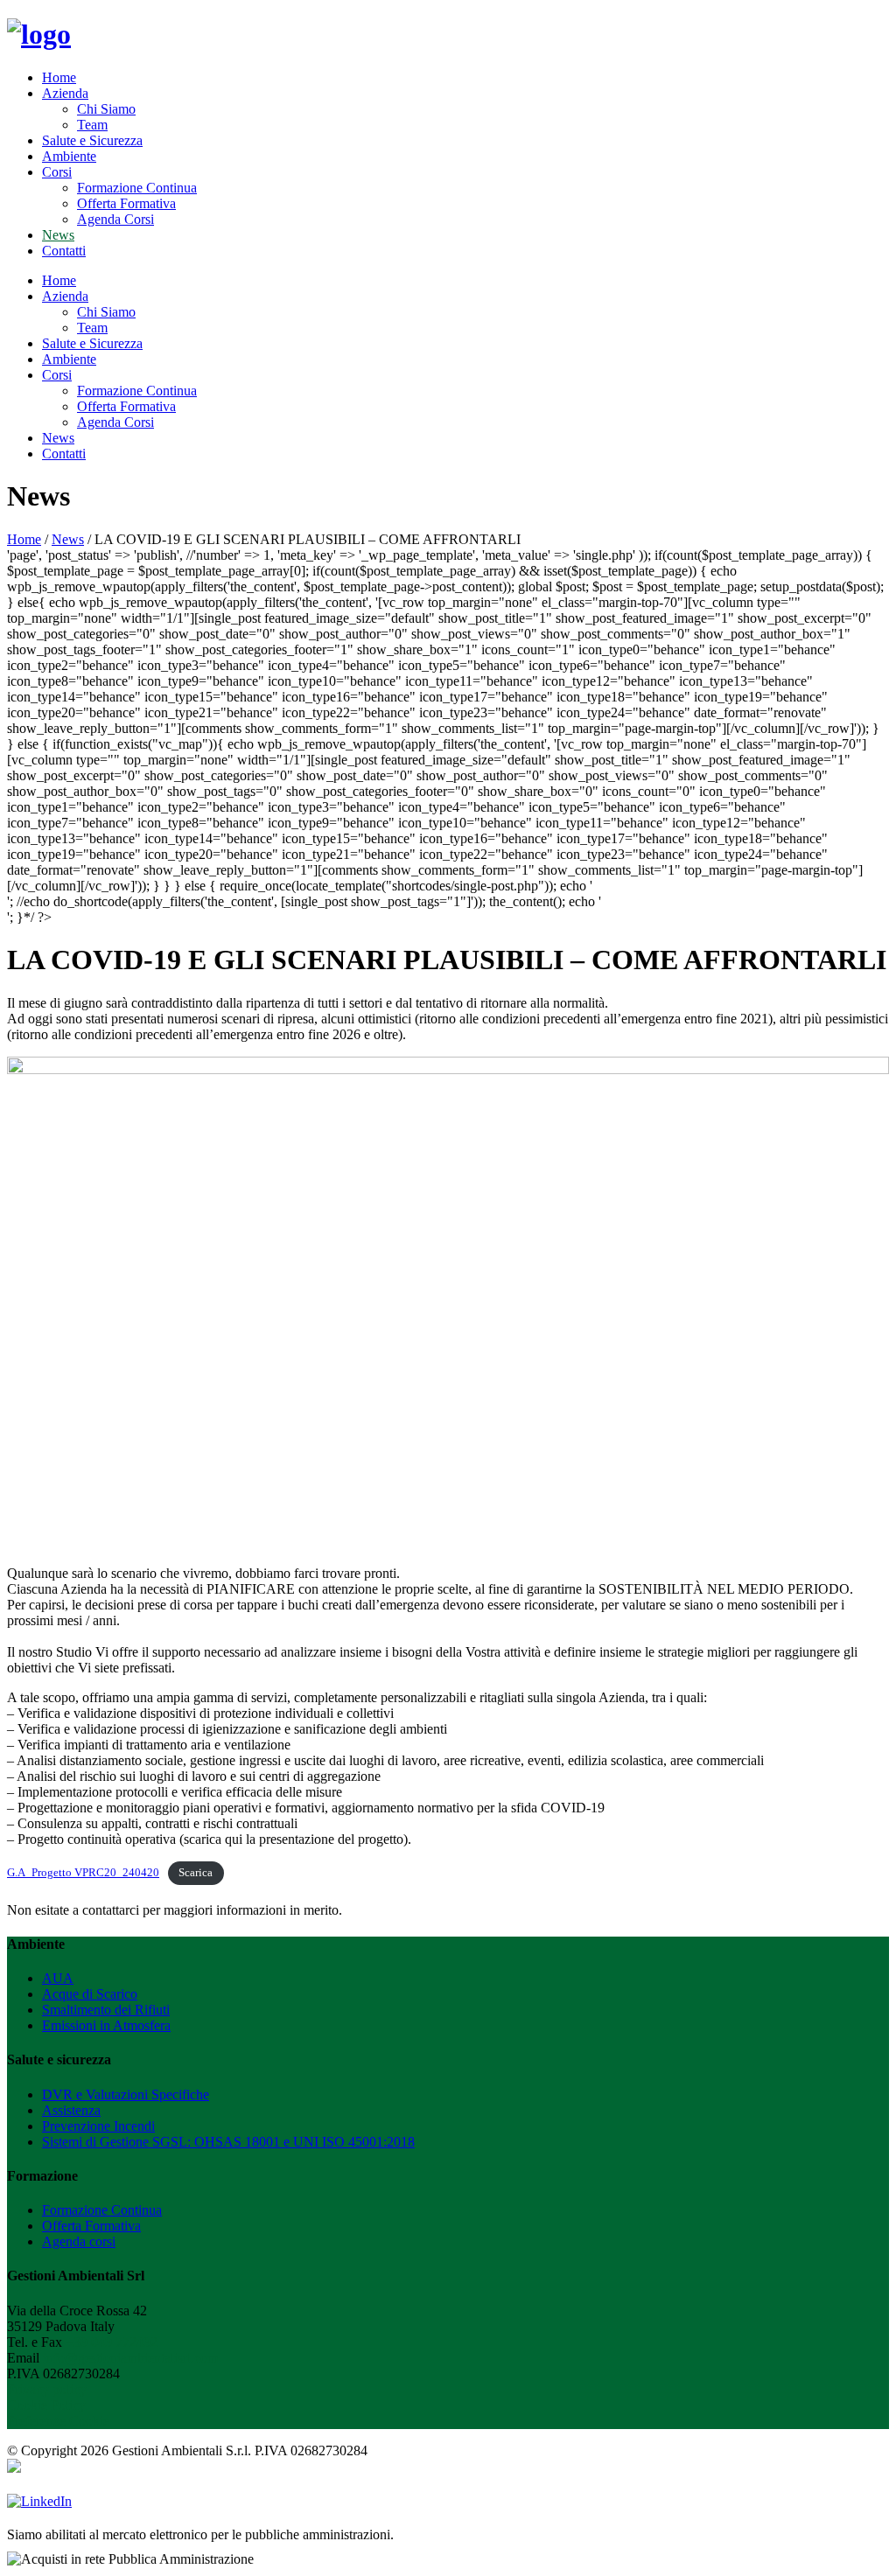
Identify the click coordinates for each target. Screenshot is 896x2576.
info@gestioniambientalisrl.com (130, 2358)
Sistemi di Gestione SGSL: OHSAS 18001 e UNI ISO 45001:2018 (228, 2142)
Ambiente (69, 156)
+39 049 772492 (112, 2342)
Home (59, 77)
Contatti (64, 251)
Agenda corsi (79, 2241)
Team (92, 125)
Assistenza (71, 2110)
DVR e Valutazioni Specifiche (126, 2094)
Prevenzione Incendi (98, 2126)
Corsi (57, 172)
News (58, 235)
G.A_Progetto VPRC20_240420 (83, 1873)
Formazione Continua (137, 188)
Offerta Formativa (126, 203)
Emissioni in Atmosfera (106, 2025)
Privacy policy (47, 2389)
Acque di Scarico (90, 1994)
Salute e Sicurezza (92, 140)
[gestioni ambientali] (39, 34)
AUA (58, 1978)
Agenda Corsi (115, 219)
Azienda (65, 93)
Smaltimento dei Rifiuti (106, 2010)
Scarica (196, 1873)
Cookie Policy (46, 2405)
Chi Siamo (106, 109)
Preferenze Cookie (58, 2421)
